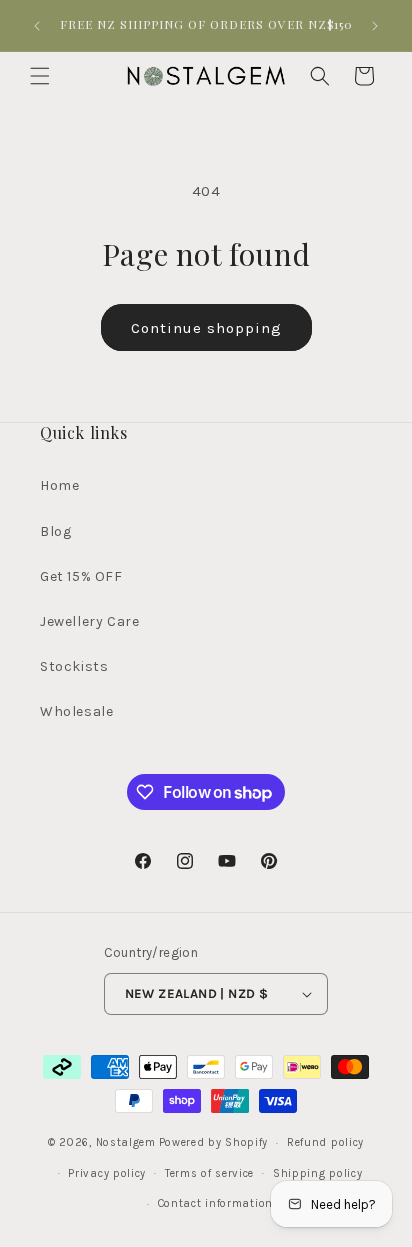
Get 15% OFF (81, 576)
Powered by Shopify (214, 1142)
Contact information (215, 1203)
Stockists (74, 666)
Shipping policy (318, 1173)
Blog (55, 531)
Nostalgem (126, 1142)
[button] (40, 76)
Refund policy (325, 1142)
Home (59, 485)
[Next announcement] (375, 26)
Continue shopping (206, 328)
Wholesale (76, 711)
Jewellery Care (89, 621)
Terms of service (209, 1173)
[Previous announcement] (37, 26)
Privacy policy (107, 1173)
